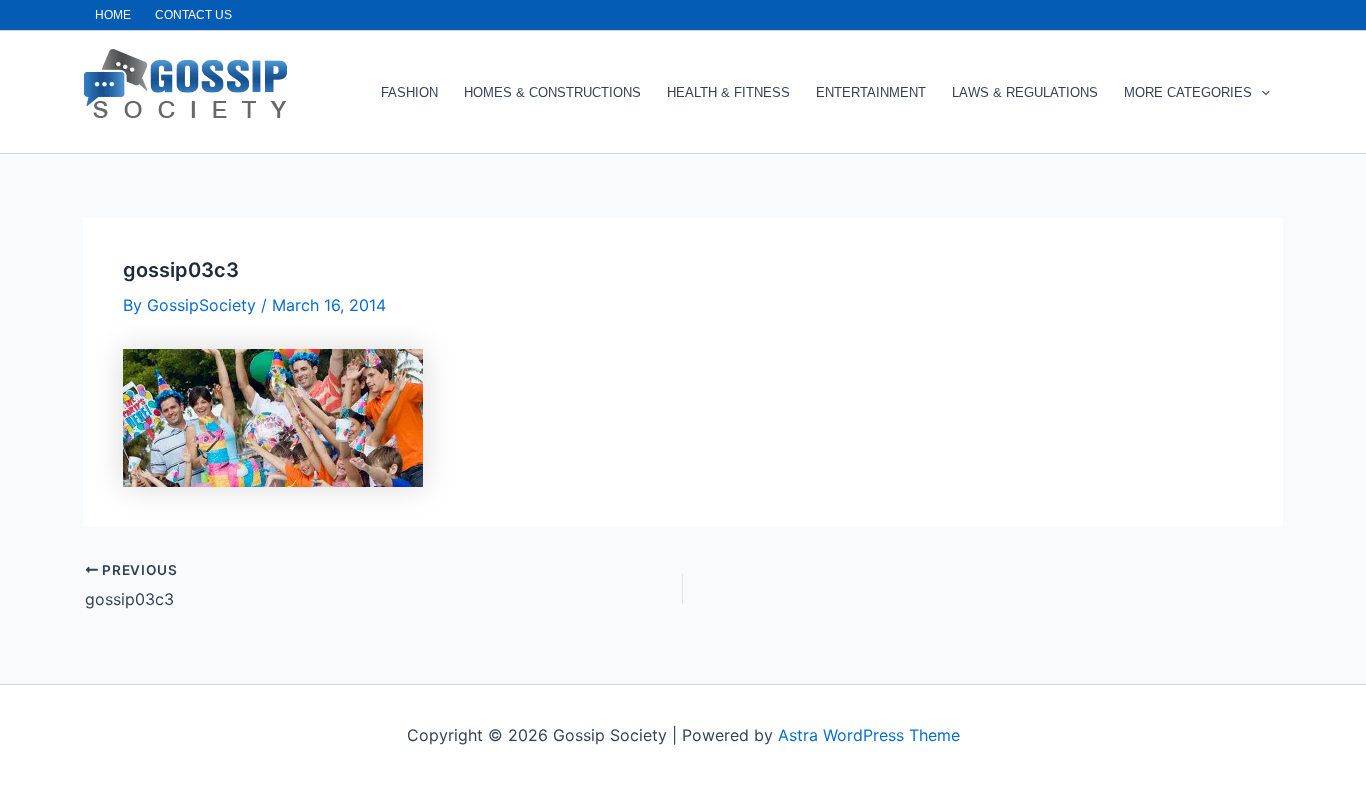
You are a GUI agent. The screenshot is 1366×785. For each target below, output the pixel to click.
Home (113, 15)
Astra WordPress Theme (869, 735)
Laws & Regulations (1025, 93)
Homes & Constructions (552, 93)
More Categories (1188, 93)
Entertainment (871, 93)
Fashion (409, 93)
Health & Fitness (728, 93)
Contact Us (193, 15)
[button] (1261, 93)
